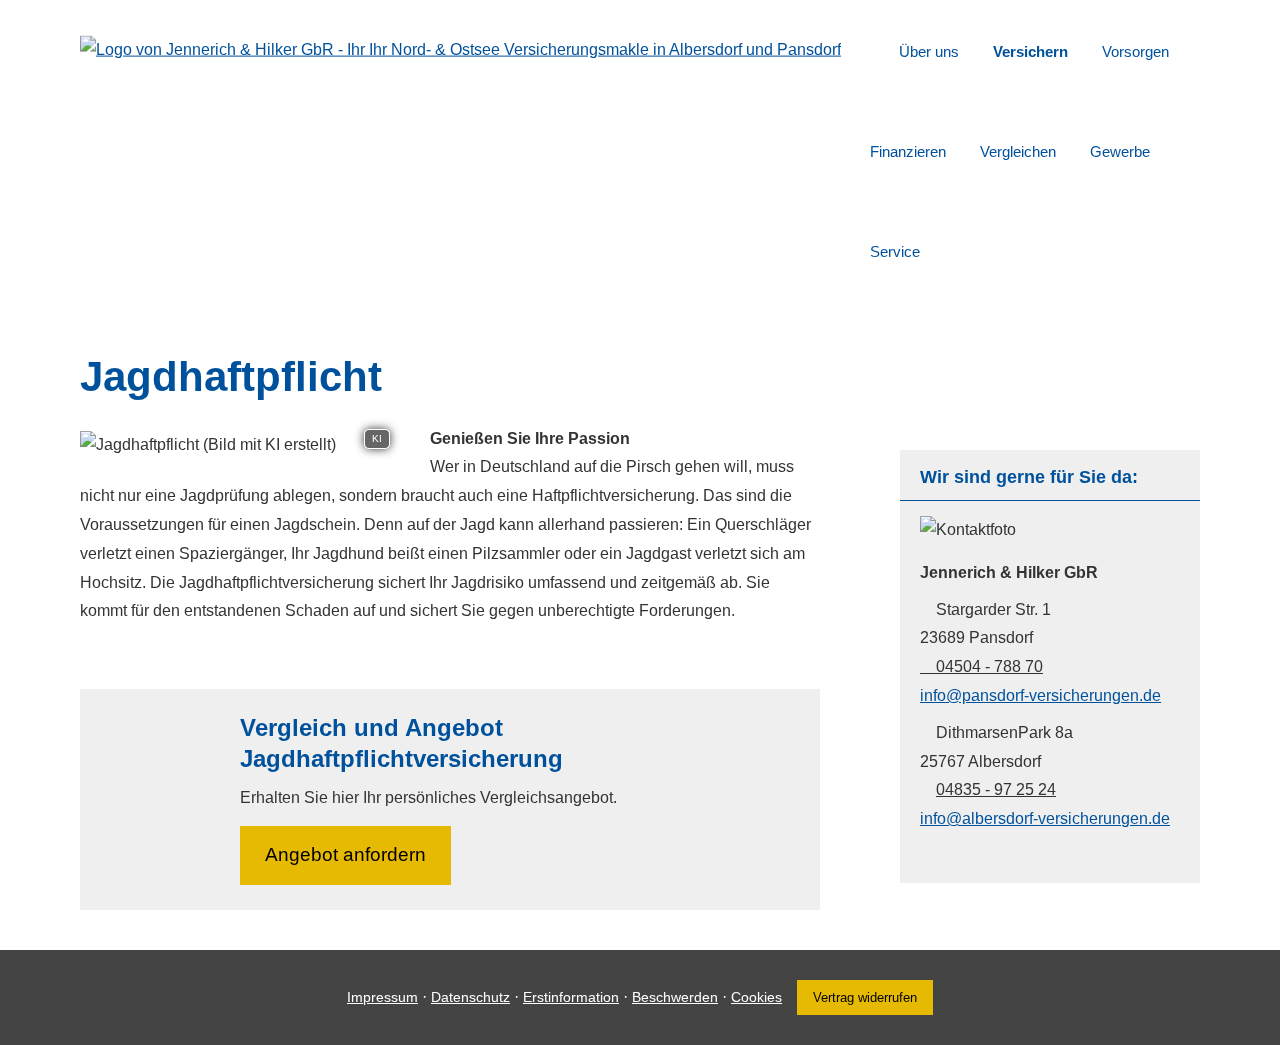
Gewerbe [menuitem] (1120, 151)
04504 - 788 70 (989, 666)
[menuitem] (875, 51)
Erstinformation (571, 997)
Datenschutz (470, 997)
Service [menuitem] (895, 251)
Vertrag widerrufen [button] (865, 997)
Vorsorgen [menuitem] (1135, 51)
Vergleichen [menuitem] (1018, 151)
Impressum (382, 997)
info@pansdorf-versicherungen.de (1040, 695)
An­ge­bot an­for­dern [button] (345, 854)
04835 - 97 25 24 (996, 789)
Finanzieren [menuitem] (908, 151)
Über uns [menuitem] (929, 51)
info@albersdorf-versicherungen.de (1045, 818)
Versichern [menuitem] (1030, 51)
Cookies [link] (756, 997)
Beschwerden (675, 997)
